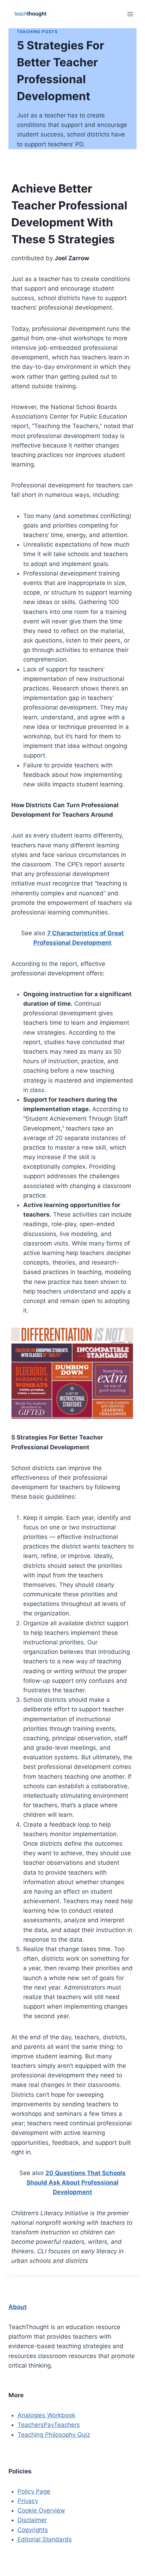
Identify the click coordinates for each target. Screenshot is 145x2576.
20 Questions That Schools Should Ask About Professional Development (76, 2182)
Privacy (28, 2501)
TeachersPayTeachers (49, 2425)
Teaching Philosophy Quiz (54, 2435)
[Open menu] (130, 14)
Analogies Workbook (46, 2415)
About (18, 2307)
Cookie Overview (41, 2510)
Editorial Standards (45, 2539)
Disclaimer (32, 2520)
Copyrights (33, 2530)
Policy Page (34, 2491)
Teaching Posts (37, 32)
